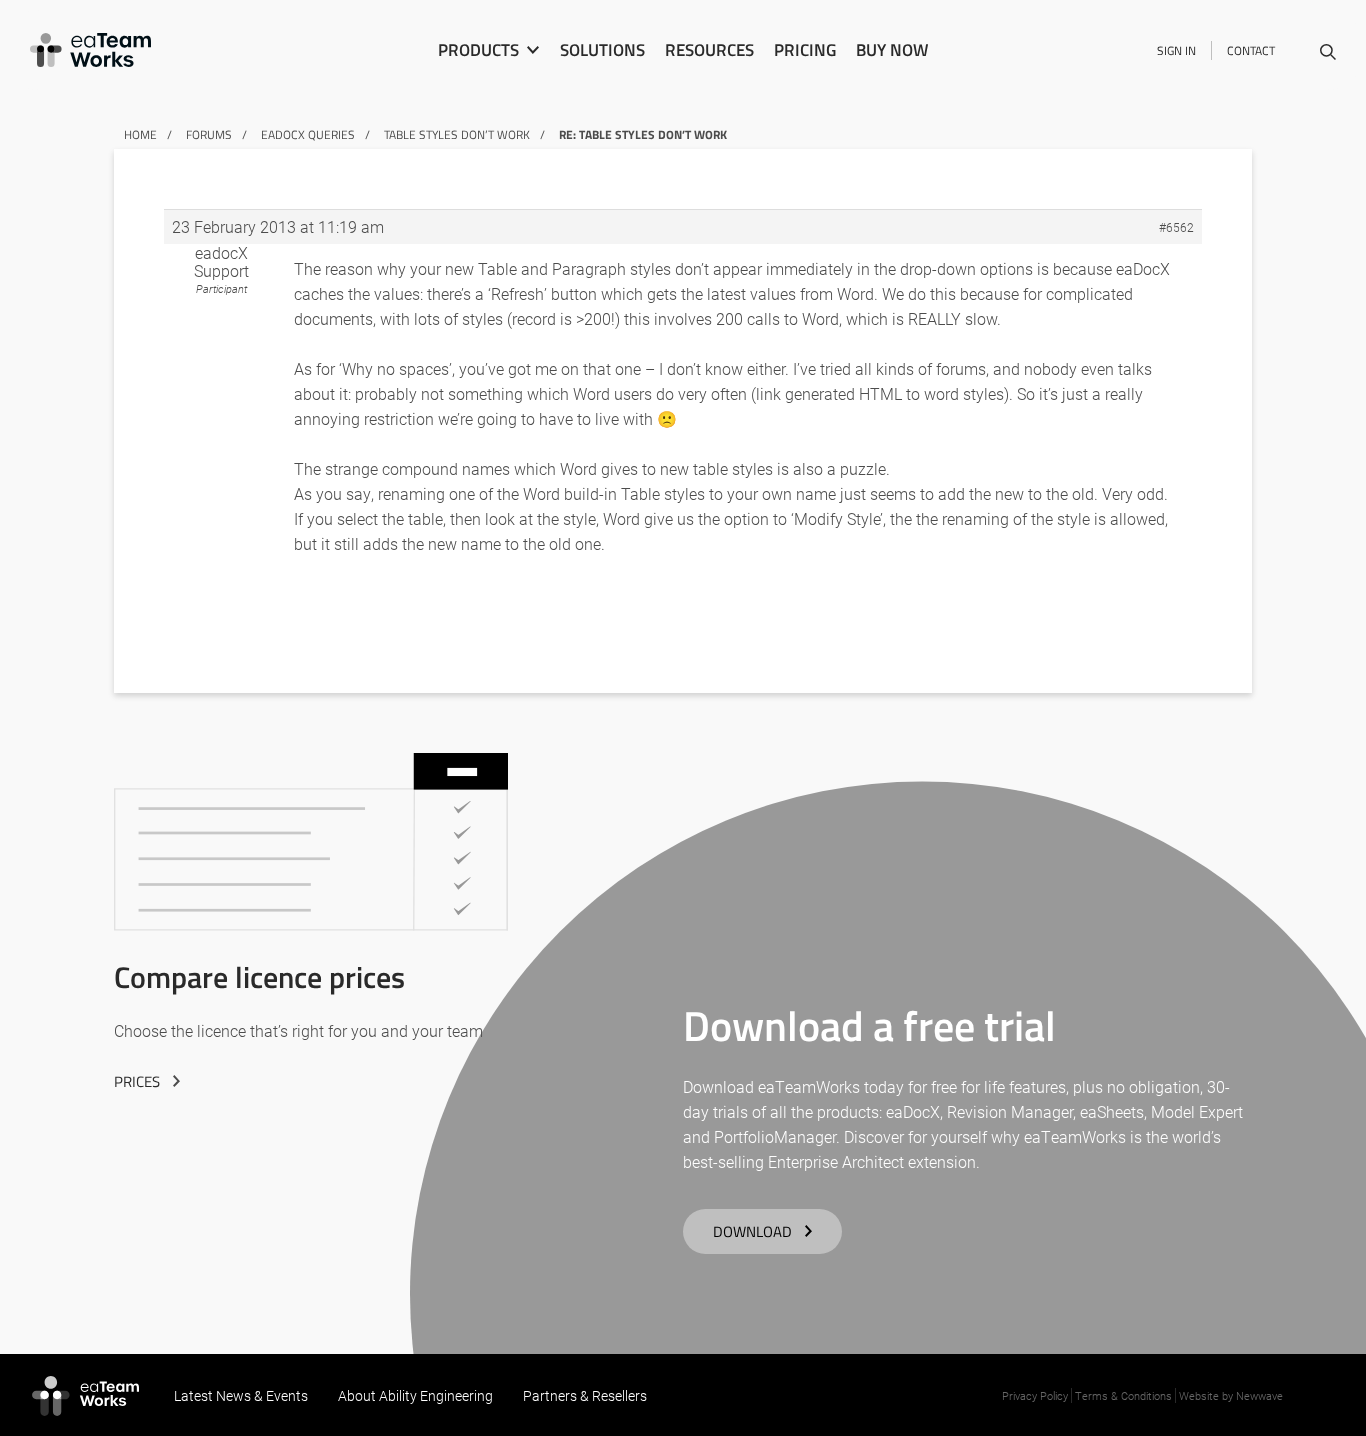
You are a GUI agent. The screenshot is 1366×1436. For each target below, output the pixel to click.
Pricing (805, 50)
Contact (1251, 50)
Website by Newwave (1231, 1395)
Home (140, 134)
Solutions (602, 50)
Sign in (1176, 50)
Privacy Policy (1035, 1395)
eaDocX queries (308, 134)
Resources (709, 50)
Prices (137, 1081)
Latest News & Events (241, 1395)
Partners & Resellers (585, 1395)
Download (752, 1231)
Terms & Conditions (1123, 1395)
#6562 (1176, 227)
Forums (209, 134)
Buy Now (892, 50)
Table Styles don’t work (457, 134)
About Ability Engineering (415, 1395)
